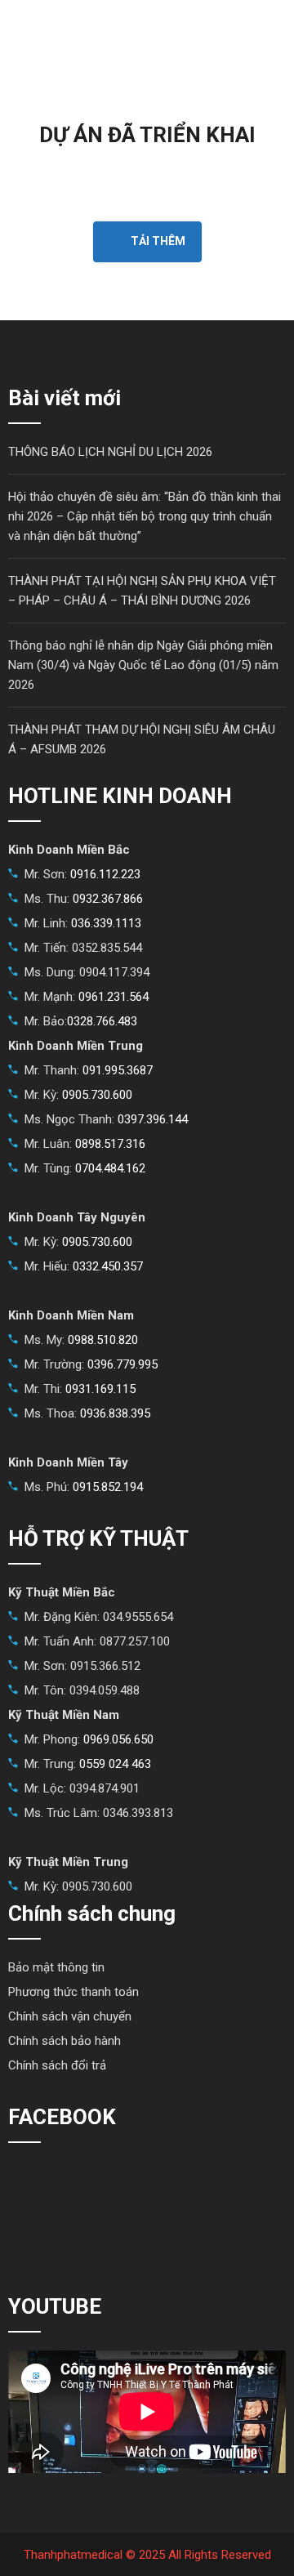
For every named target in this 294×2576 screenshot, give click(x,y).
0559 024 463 (115, 1764)
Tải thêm (158, 241)
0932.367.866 (108, 899)
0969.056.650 (118, 1739)
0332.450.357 (108, 1266)
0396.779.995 (122, 1364)
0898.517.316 (110, 1144)
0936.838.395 (115, 1413)
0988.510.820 (103, 1340)
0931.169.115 (100, 1389)
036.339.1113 (106, 923)
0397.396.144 (153, 1119)
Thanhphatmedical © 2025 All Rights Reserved (147, 2555)
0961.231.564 (114, 997)
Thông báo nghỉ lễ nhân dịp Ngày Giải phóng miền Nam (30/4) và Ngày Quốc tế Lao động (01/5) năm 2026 (143, 665)
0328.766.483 (102, 1021)
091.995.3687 (118, 1070)
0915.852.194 (108, 1487)
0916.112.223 (105, 874)
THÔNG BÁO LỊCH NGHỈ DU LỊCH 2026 (110, 452)
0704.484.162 (110, 1168)
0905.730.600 (97, 1095)
